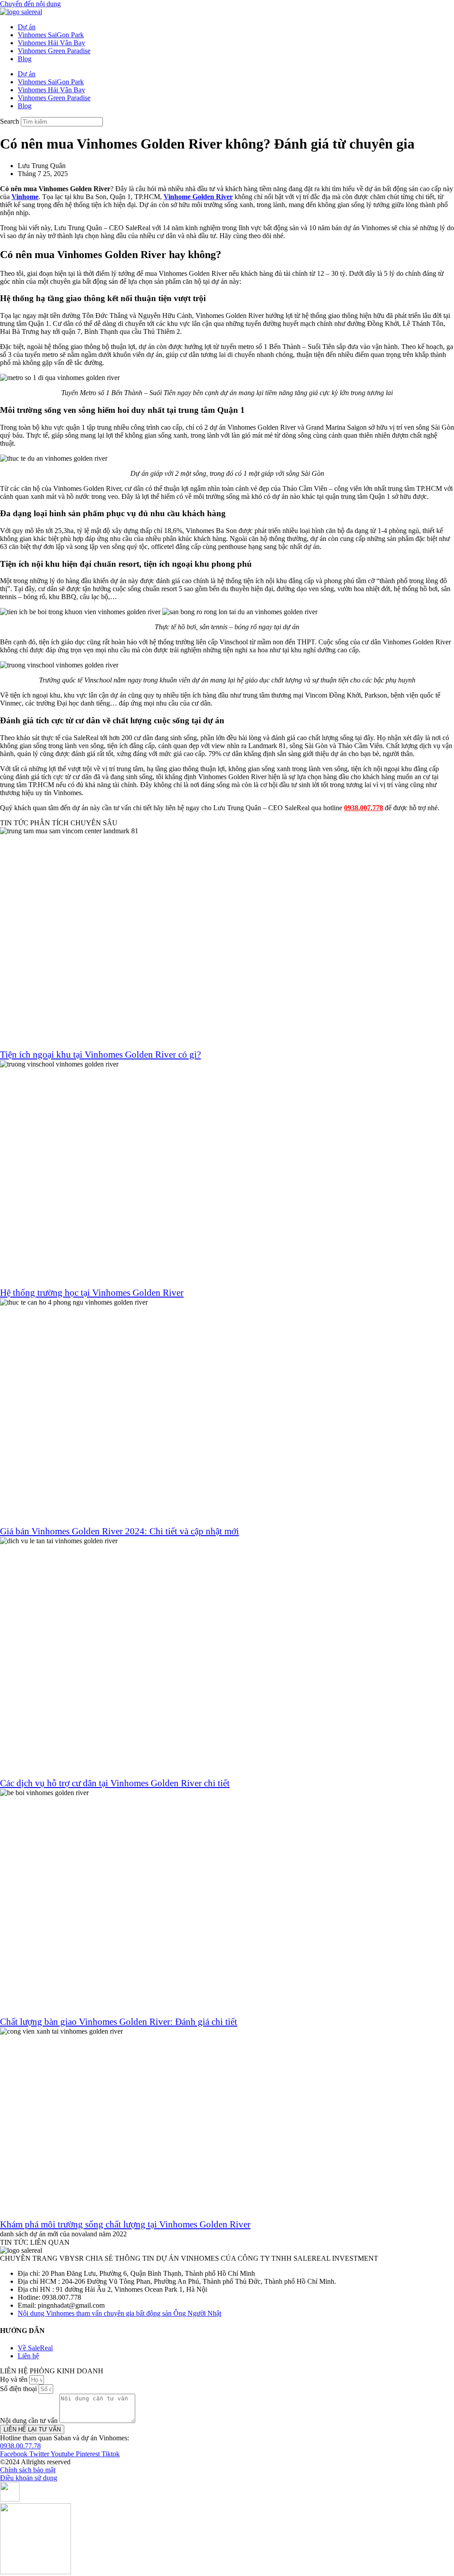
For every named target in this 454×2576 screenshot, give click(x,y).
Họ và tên (15, 2379)
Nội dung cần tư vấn (30, 2421)
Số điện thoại (19, 2389)
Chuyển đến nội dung (30, 4)
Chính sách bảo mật (28, 2470)
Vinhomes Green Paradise (54, 51)
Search (10, 121)
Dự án (27, 27)
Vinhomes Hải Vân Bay (51, 43)
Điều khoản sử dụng (29, 2478)
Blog (25, 59)
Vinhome (25, 197)
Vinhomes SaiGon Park (51, 35)
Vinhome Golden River (198, 197)
